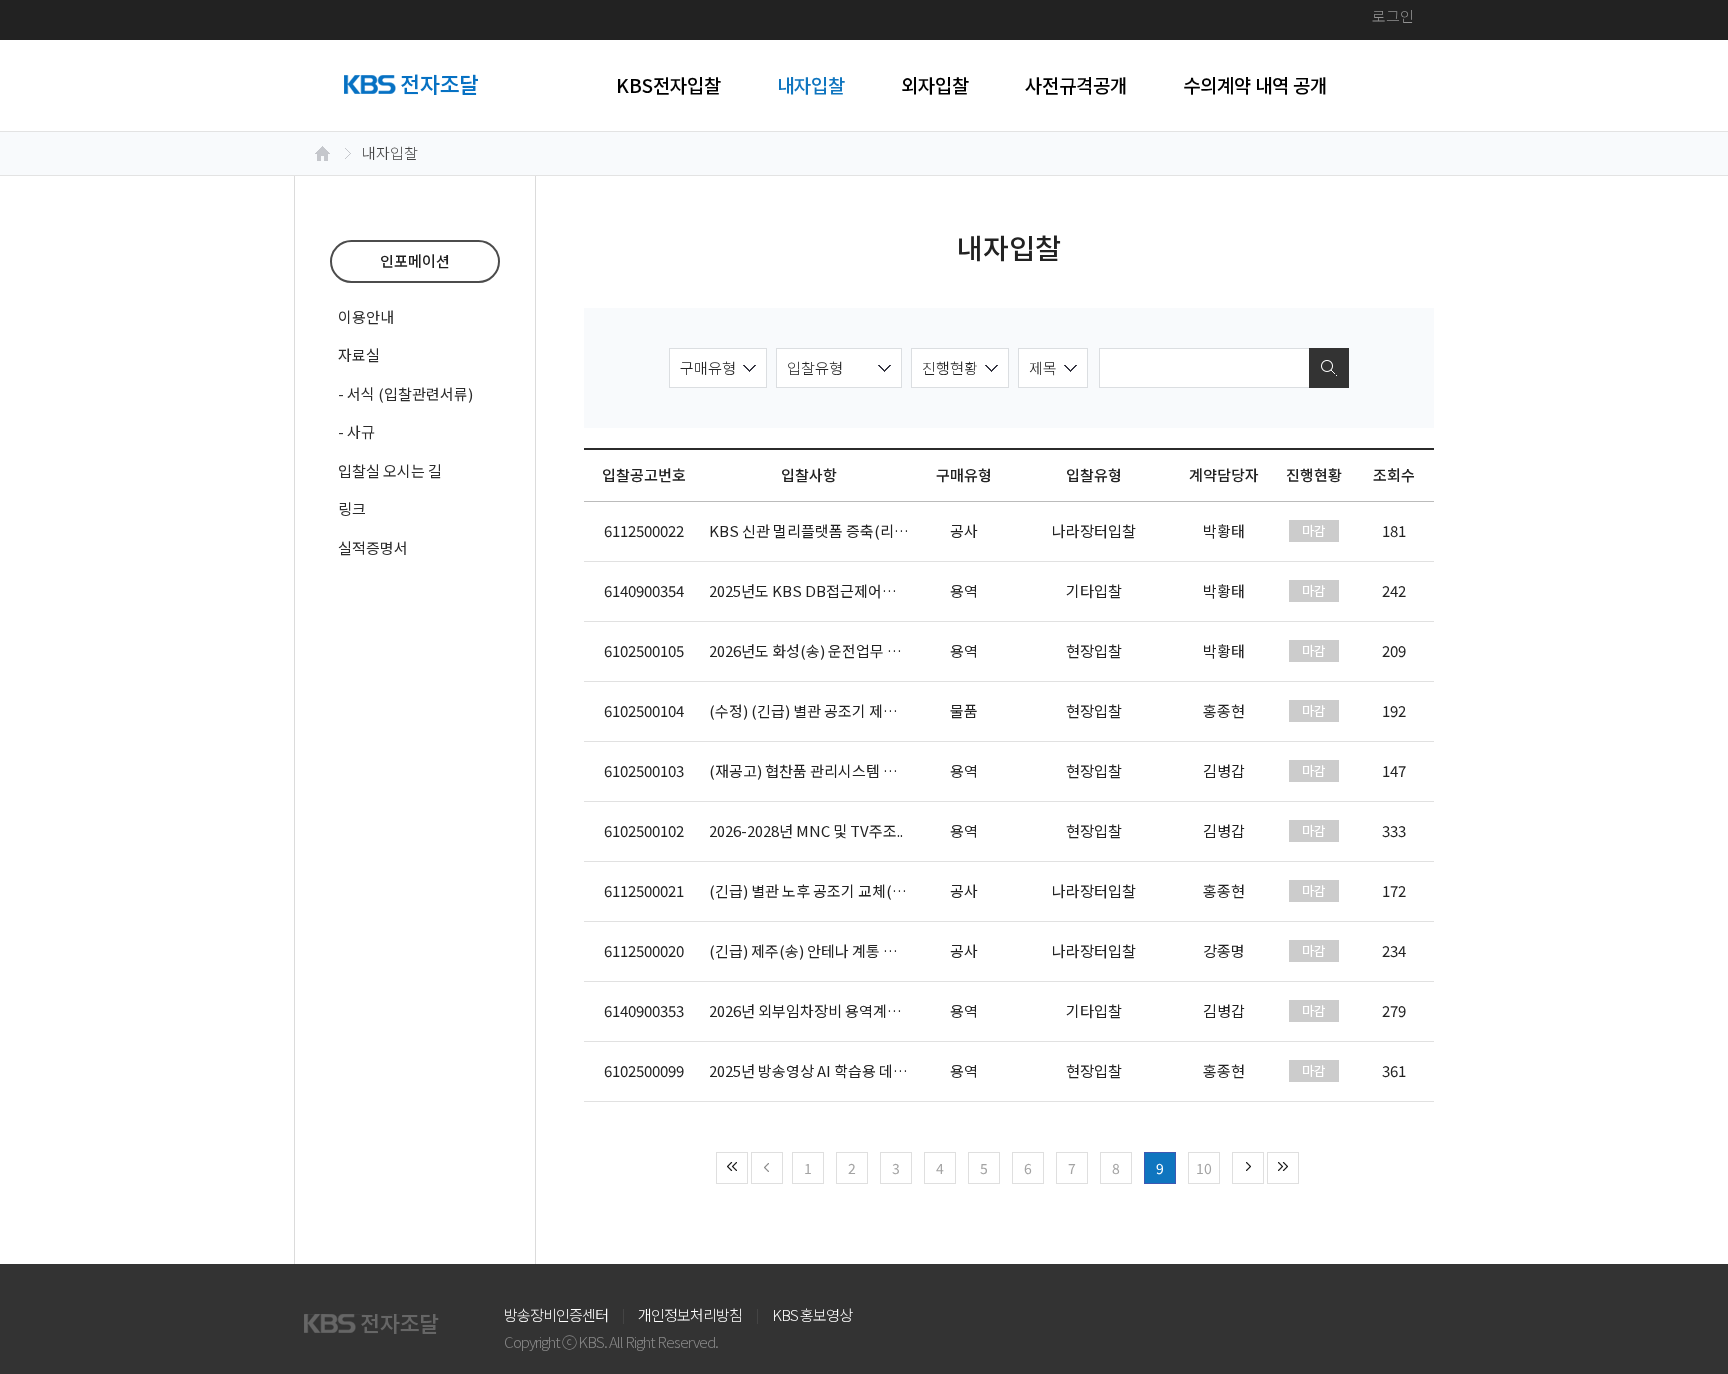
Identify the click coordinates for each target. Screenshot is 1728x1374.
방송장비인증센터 (556, 1314)
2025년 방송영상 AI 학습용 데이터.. (818, 1070)
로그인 (1393, 15)
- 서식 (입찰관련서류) (405, 393)
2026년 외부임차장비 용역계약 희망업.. (830, 1010)
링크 (352, 508)
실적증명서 (373, 547)
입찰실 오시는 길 (390, 470)
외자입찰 (935, 84)
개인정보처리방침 (690, 1314)
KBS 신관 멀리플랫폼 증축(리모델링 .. (827, 530)
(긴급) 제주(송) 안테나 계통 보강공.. (820, 950)
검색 (1329, 368)
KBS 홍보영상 (812, 1314)
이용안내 (366, 316)
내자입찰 (811, 84)
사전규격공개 (1076, 84)
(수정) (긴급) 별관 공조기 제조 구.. (814, 710)
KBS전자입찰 (668, 84)
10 (1204, 1168)
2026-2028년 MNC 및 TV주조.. (806, 830)
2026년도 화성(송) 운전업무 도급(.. (818, 650)
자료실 (359, 354)
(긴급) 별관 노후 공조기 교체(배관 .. (819, 890)
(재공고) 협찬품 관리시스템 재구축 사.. (828, 770)
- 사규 (356, 431)
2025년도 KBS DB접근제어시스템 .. (821, 590)
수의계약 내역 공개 (1255, 84)
